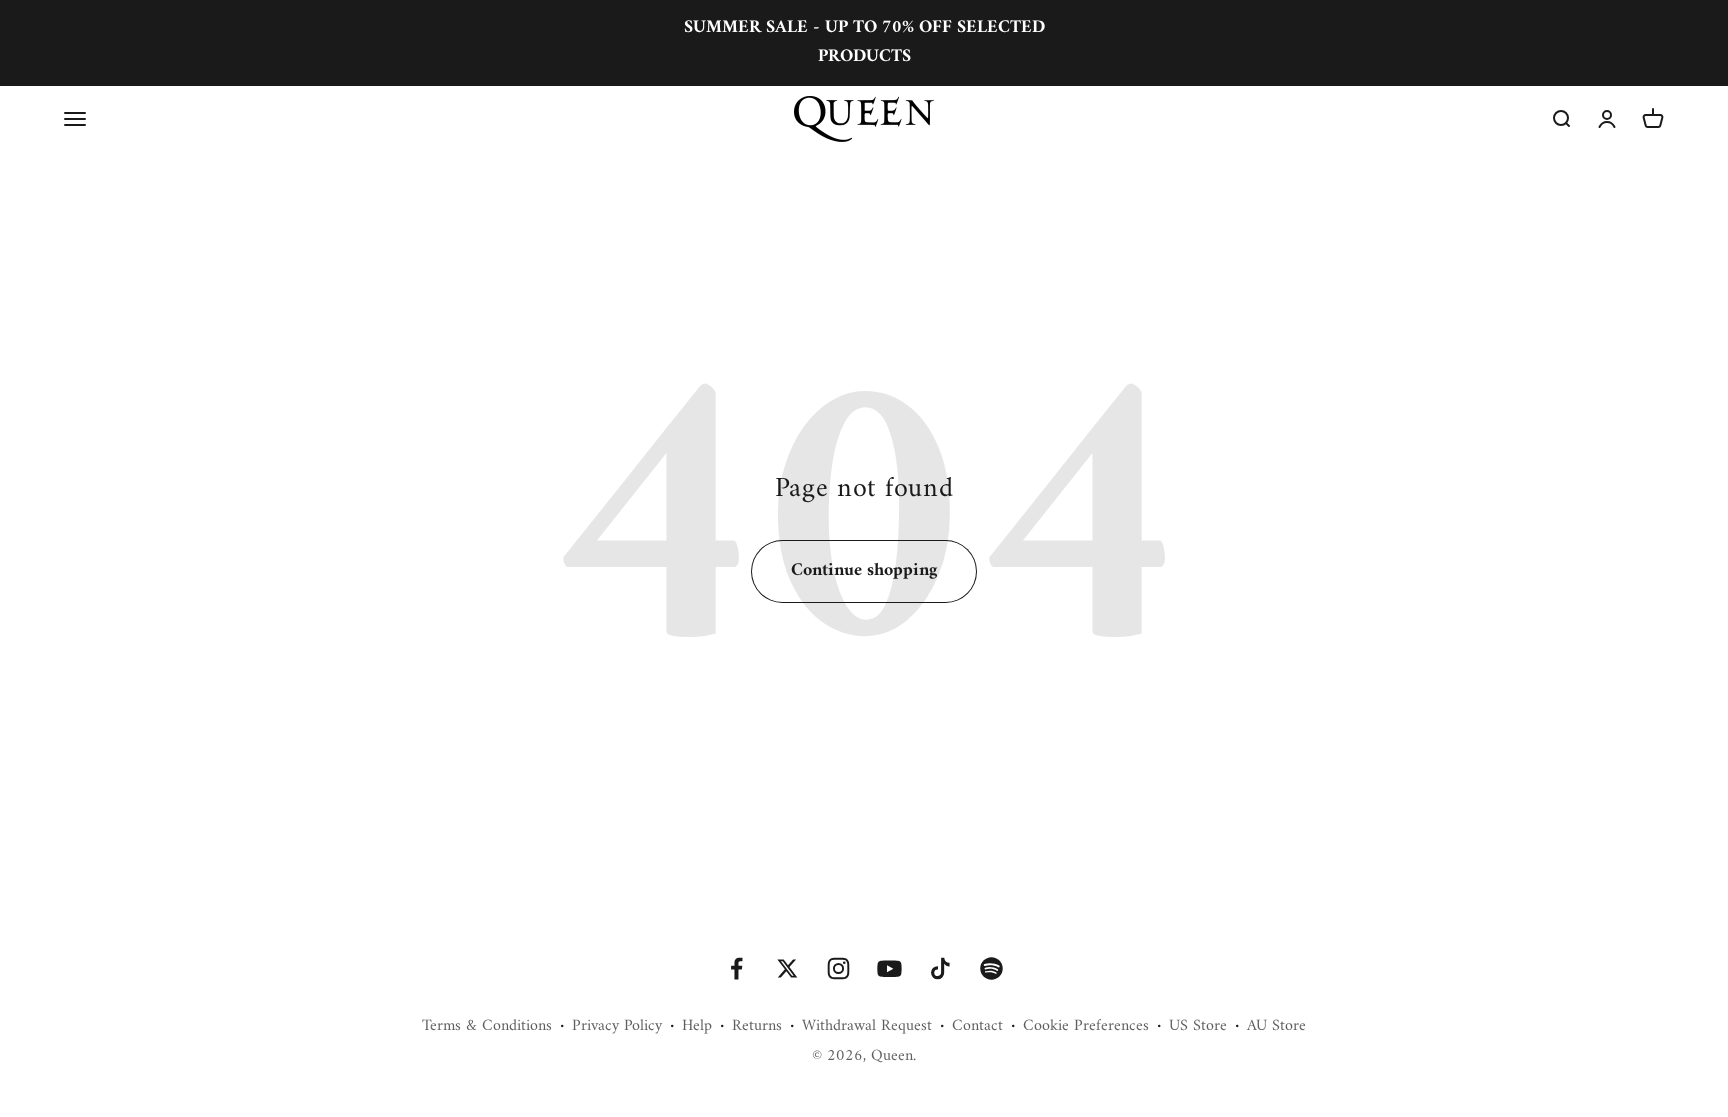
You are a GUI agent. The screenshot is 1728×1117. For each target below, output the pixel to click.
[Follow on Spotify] (991, 968)
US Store (1198, 1027)
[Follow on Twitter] (787, 968)
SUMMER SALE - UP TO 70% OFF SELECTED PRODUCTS (864, 42)
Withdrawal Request (867, 1027)
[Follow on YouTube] (889, 968)
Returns (757, 1027)
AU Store (1276, 1027)
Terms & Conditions (487, 1027)
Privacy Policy (617, 1027)
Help (697, 1027)
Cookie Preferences (1086, 1027)
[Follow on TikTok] (940, 968)
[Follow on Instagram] (838, 968)
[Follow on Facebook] (736, 968)
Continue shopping (864, 570)
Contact (977, 1027)
